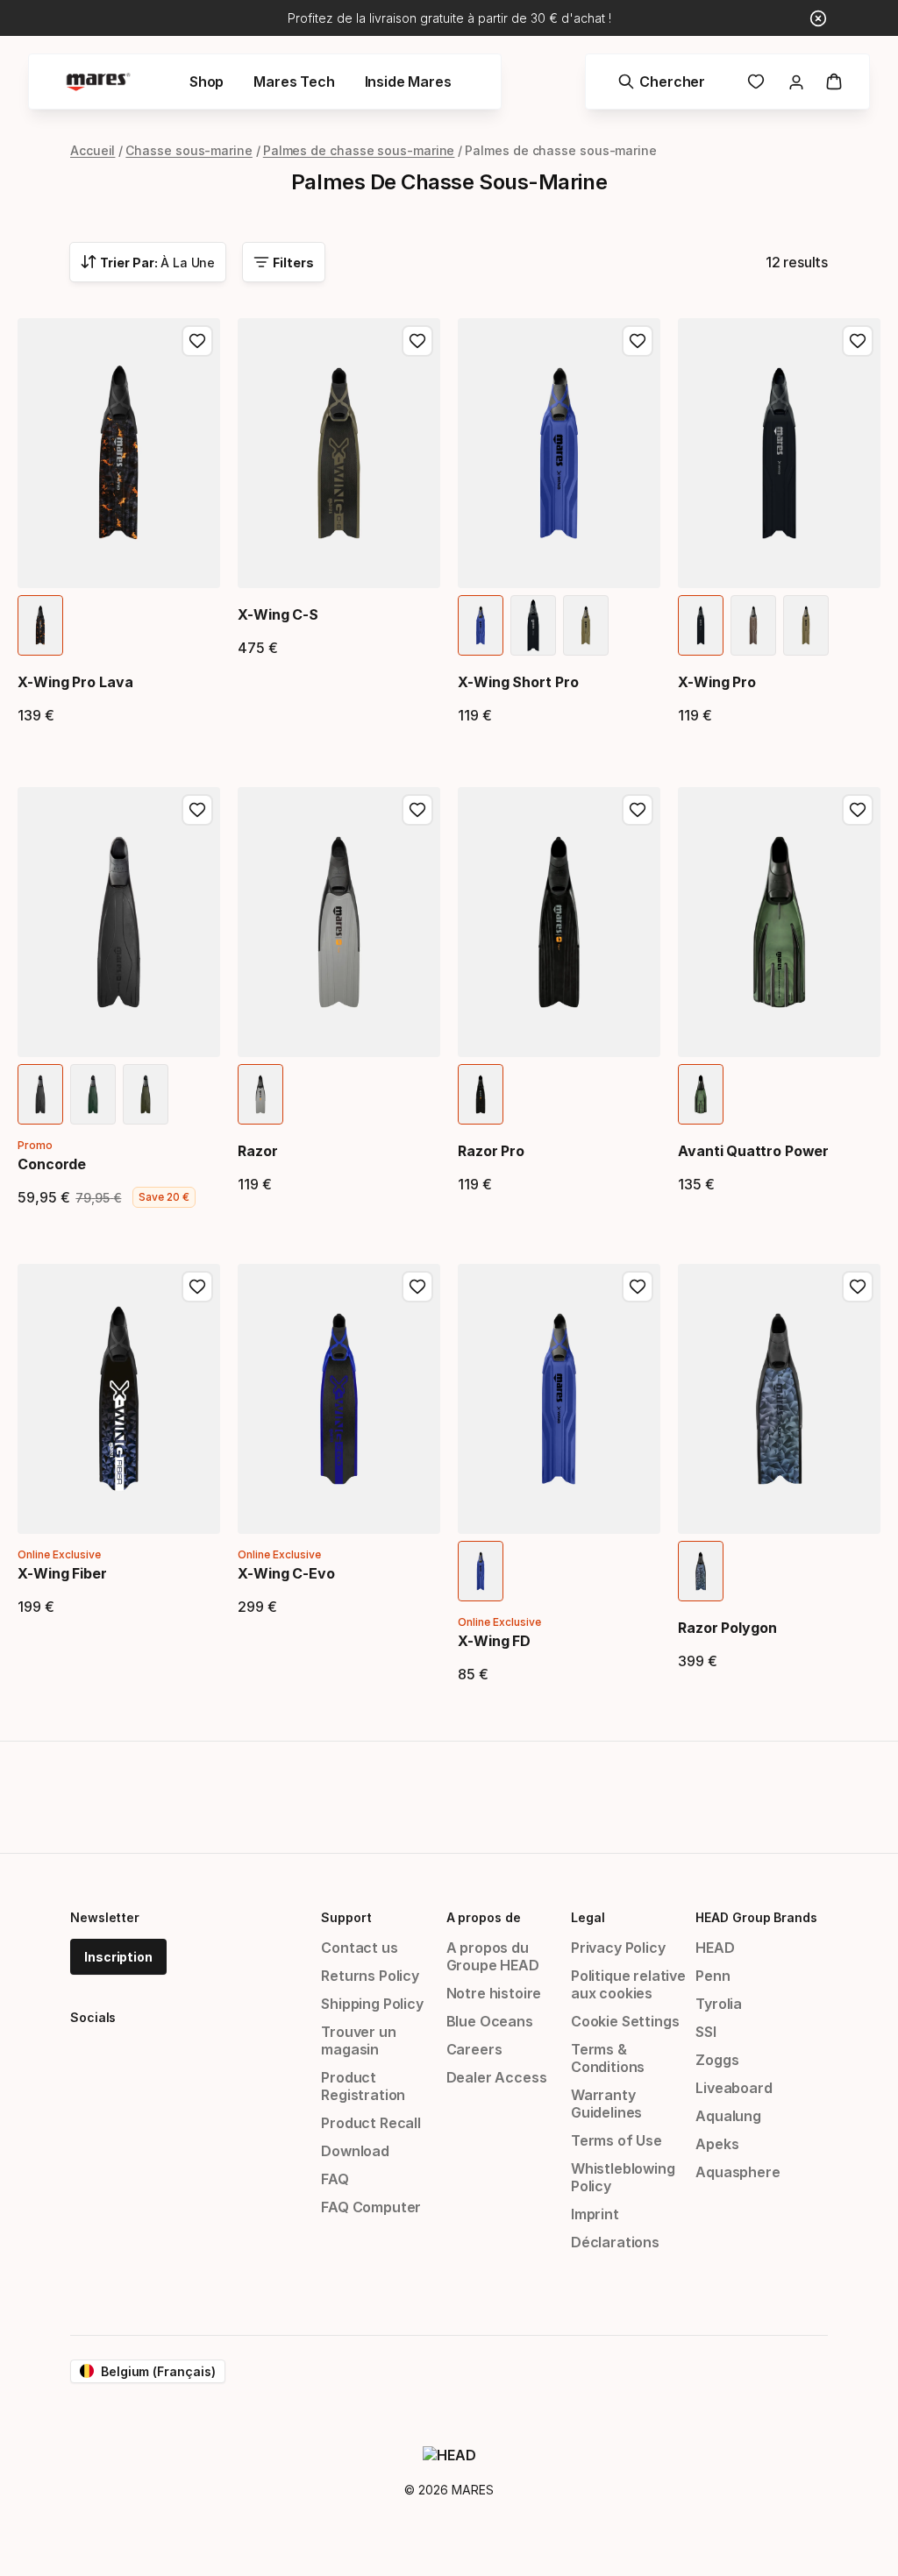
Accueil (93, 150)
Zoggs (717, 2060)
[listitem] (40, 625)
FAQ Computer (371, 2207)
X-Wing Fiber (62, 1573)
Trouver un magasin (358, 2040)
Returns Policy (370, 1976)
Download (355, 2151)
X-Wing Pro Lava (75, 682)
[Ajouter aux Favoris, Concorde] (197, 810)
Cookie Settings (625, 2021)
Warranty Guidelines (606, 2104)
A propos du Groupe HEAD (493, 1956)
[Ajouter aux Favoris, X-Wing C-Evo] (417, 1287)
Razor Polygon (727, 1628)
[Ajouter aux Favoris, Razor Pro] (638, 810)
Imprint (595, 2214)
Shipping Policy (372, 2004)
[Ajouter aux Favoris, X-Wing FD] (638, 1287)
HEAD (715, 1948)
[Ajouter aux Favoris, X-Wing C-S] (417, 341)
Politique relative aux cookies (628, 1984)
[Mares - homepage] (98, 82)
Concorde (52, 1164)
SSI (706, 2032)
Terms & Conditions (608, 2058)
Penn (713, 1976)
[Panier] (834, 82)
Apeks (717, 2144)
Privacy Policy (618, 1948)
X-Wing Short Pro (518, 682)
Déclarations (615, 2242)
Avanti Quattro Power (753, 1151)
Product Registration (363, 2086)
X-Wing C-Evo (286, 1573)
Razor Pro (491, 1151)
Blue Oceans (490, 2021)
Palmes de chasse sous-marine (359, 150)
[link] (756, 82)
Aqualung (728, 2116)
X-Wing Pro (717, 682)
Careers (474, 2049)
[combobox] (148, 262)
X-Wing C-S (278, 614)
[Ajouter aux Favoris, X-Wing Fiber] (197, 1287)
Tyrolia (719, 2004)
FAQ (335, 2179)
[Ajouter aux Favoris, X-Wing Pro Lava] (197, 341)
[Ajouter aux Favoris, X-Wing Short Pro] (638, 341)
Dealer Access (497, 2077)
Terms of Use (616, 2140)
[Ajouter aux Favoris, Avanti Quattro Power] (858, 810)
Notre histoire (494, 1993)
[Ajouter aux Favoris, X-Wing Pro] (858, 341)
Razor (258, 1151)
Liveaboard (734, 2088)
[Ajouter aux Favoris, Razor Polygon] (858, 1287)
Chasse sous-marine (189, 150)
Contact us (359, 1948)
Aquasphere (738, 2172)
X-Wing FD (494, 1641)
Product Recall (371, 2123)
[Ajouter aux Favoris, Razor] (417, 810)
